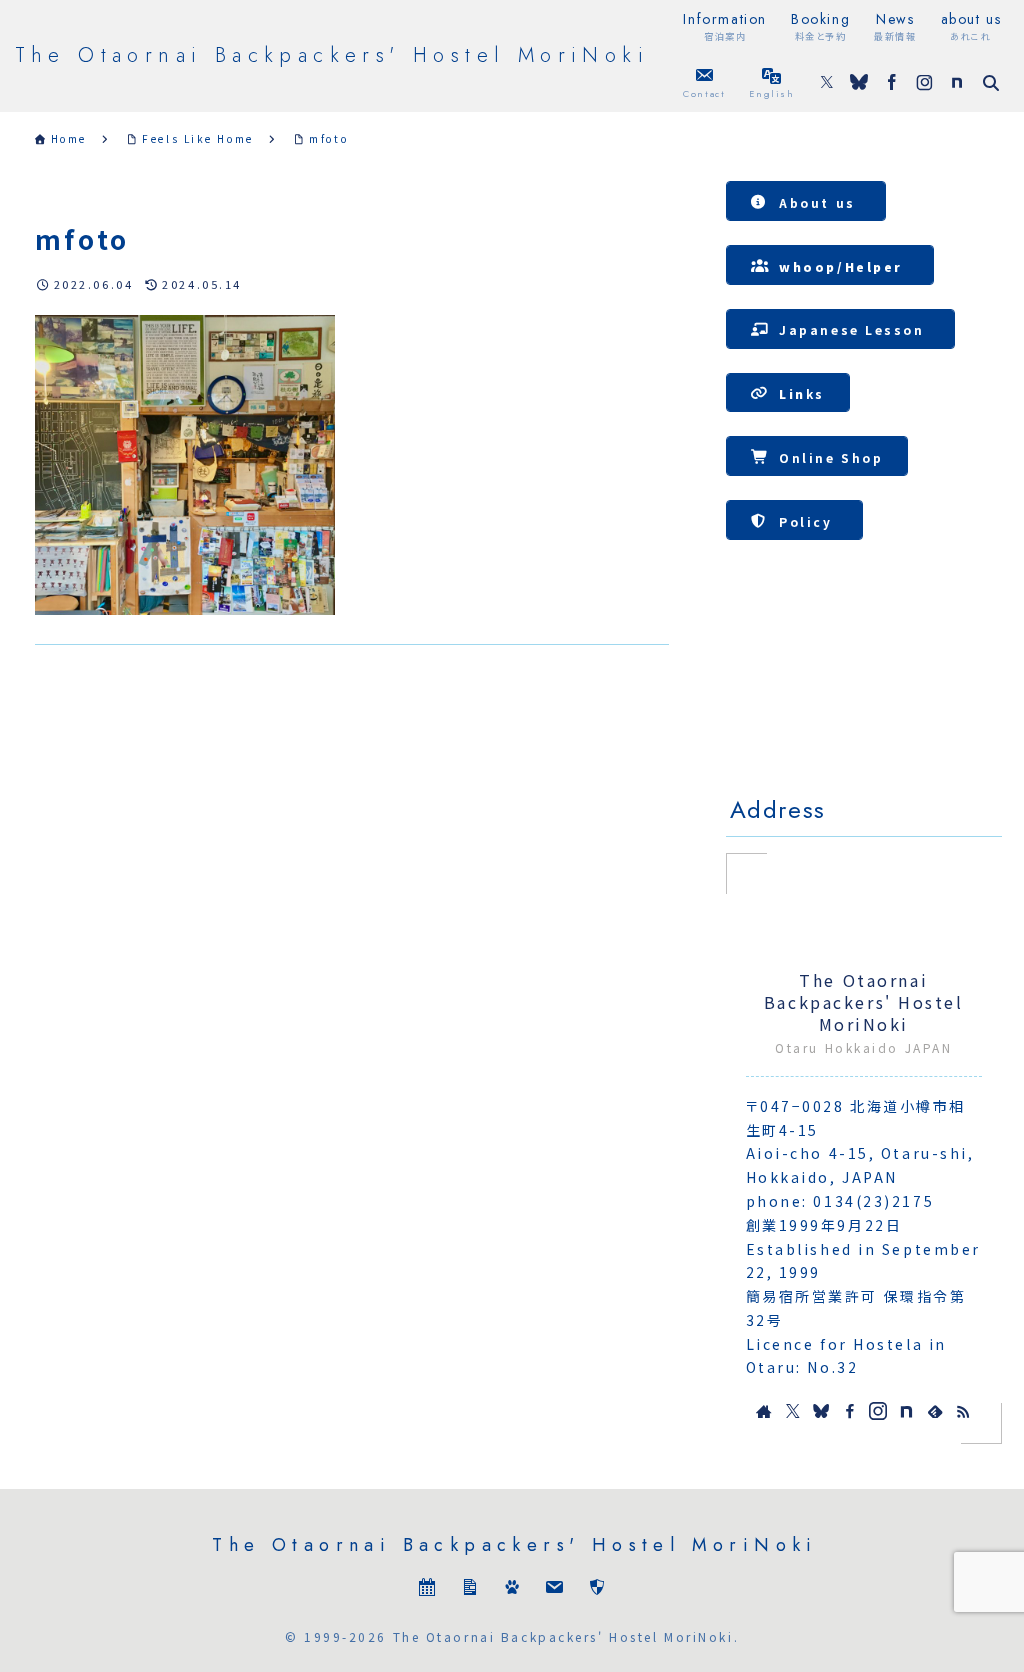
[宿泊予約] (427, 1589)
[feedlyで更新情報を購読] (935, 1411)
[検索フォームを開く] (991, 83)
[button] (806, 201)
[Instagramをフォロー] (924, 84)
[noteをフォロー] (957, 84)
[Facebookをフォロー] (892, 84)
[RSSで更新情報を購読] (963, 1411)
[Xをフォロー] (827, 84)
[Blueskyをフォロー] (859, 84)
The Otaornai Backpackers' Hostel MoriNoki (864, 1003)
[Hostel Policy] (597, 1589)
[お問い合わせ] (554, 1589)
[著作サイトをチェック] (764, 1411)
